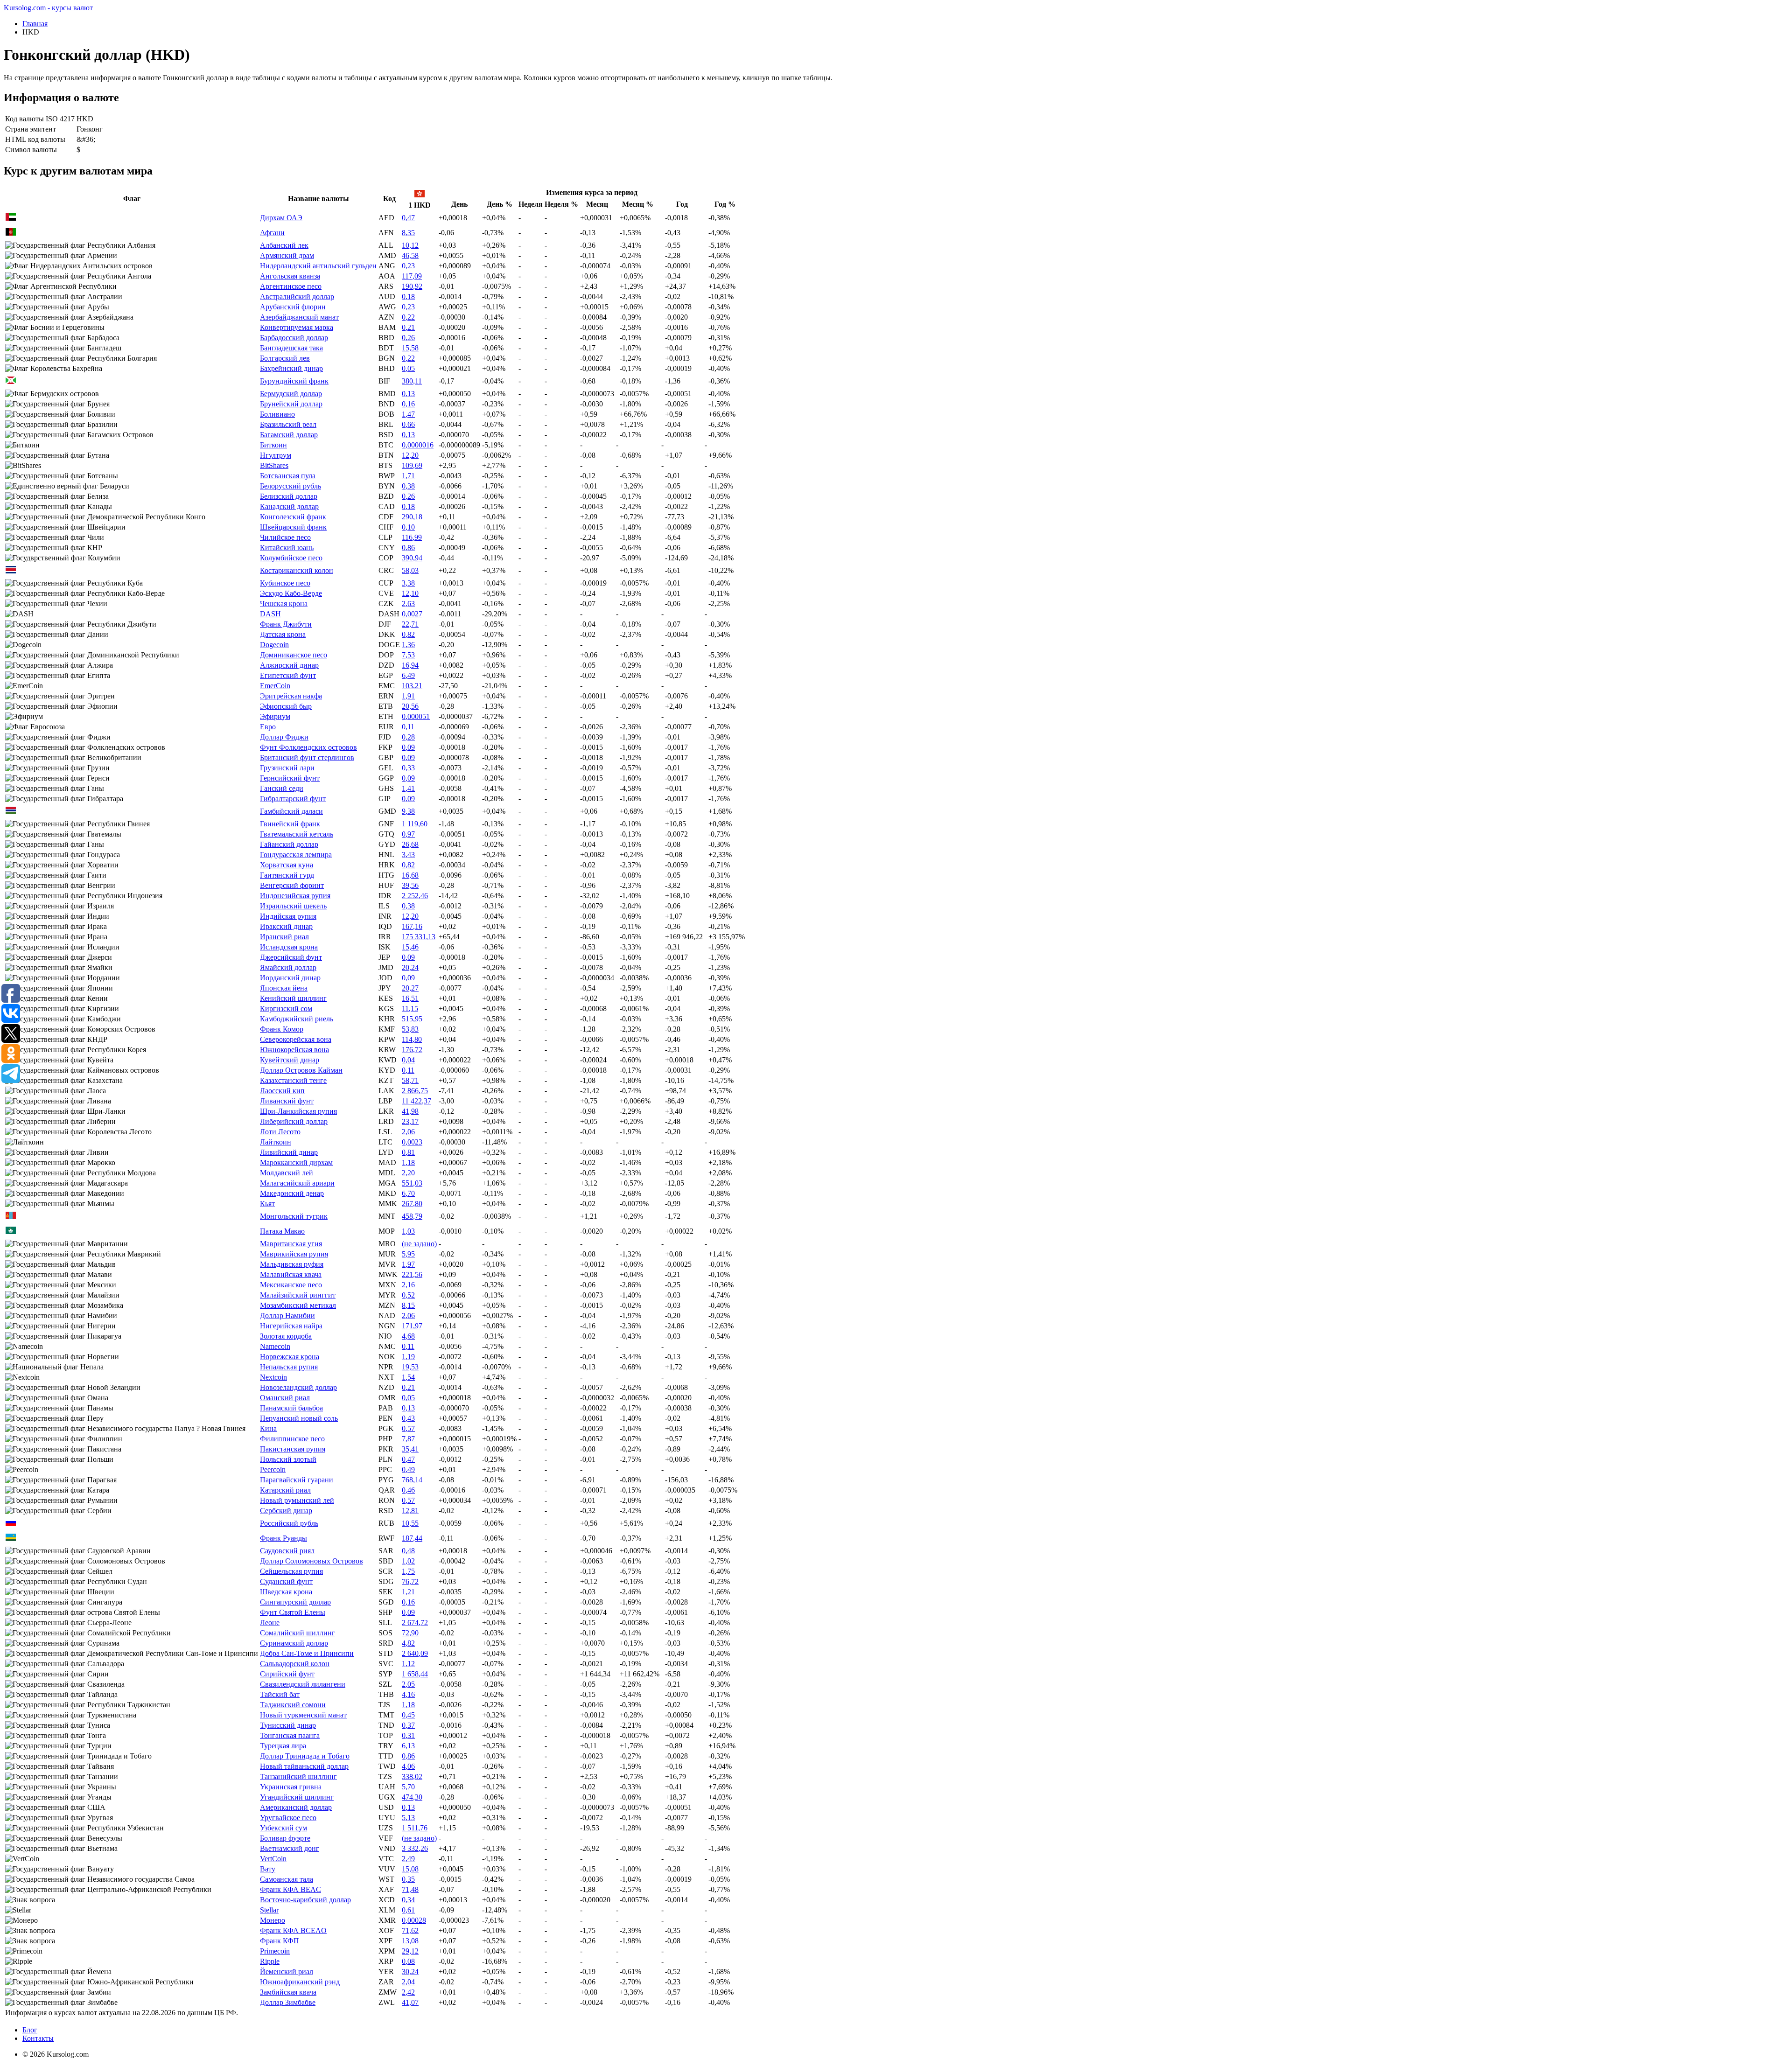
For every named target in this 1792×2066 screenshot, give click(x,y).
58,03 (410, 570)
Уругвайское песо (288, 1818)
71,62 (410, 1930)
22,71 (410, 624)
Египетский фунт (288, 675)
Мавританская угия (291, 1244)
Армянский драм (287, 255)
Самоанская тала (287, 1879)
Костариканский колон (297, 570)
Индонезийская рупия (295, 896)
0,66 (408, 424)
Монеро (273, 1920)
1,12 (408, 1664)
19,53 (410, 1367)
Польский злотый (288, 1459)
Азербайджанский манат (299, 317)
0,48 (408, 1551)
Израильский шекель (293, 906)
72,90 (410, 1633)
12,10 (410, 593)
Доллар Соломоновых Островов (311, 1561)
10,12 (410, 245)
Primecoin (275, 1951)
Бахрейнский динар (291, 368)
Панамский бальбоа (291, 1408)
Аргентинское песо (291, 286)
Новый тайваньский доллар (304, 1766)
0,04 (408, 1060)
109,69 (412, 465)
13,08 (410, 1941)
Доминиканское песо (294, 655)
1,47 (408, 414)
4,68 (408, 1336)
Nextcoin (273, 1377)
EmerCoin (275, 686)
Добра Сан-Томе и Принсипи (307, 1653)
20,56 (410, 706)
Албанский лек (284, 245)
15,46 (410, 947)
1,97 (408, 1264)
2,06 (408, 1132)
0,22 (408, 317)
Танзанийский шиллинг (298, 1776)
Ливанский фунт (287, 1101)
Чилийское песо (285, 537)
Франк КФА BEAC (290, 1889)
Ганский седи (282, 788)
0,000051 (416, 716)
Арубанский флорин (293, 307)
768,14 (412, 1480)
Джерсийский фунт (291, 957)
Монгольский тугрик (294, 1216)
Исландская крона (289, 947)
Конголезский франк (293, 517)
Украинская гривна (291, 1787)
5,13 (408, 1818)
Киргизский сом (286, 1009)
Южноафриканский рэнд (300, 1982)
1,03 (408, 1231)
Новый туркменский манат (303, 1715)
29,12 (410, 1951)
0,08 (408, 1961)
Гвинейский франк (290, 824)
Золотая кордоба (286, 1336)
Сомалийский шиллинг (297, 1633)
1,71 (408, 476)
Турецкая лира (283, 1746)
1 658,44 (415, 1674)
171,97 (412, 1326)
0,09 (408, 747)
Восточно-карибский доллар (305, 1900)
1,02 (408, 1561)
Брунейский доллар (291, 404)
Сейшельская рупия (291, 1571)
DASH (270, 614)
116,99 (412, 537)
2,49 (408, 1859)
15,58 (410, 348)
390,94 (412, 558)
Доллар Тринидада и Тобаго (305, 1756)
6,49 (408, 675)
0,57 (408, 1428)
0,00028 (414, 1920)
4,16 (408, 1694)
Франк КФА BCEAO (293, 1930)
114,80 (412, 1039)
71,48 (410, 1889)
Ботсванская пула (288, 476)
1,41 (408, 788)
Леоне (270, 1623)
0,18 (408, 297)
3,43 (408, 855)
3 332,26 (415, 1848)
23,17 (410, 1121)
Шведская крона (286, 1592)
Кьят (267, 1204)
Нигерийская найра (291, 1326)
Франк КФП (280, 1941)
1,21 (408, 1592)
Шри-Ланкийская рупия (298, 1111)
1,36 (408, 645)
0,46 (408, 1490)
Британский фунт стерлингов (307, 757)
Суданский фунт (286, 1581)
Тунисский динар (288, 1725)
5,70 (408, 1787)
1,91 (408, 696)
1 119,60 (415, 824)
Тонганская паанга (290, 1735)
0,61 (408, 1910)
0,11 (408, 727)
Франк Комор (282, 1029)
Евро (268, 727)
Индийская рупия (288, 916)
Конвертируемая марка (297, 327)
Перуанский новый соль (299, 1418)
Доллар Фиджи (284, 737)
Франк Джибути (286, 624)
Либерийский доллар (294, 1121)
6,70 (408, 1193)
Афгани (272, 233)
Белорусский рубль (290, 486)
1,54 (408, 1377)
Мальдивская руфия (292, 1264)
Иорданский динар (290, 978)
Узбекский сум (283, 1828)
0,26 (408, 338)
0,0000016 (418, 445)
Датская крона (283, 634)
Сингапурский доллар (295, 1602)
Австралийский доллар (297, 297)
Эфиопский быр (286, 706)
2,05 (408, 1684)
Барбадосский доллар (294, 338)
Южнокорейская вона (294, 1050)
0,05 (408, 368)
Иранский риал (284, 937)
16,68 (410, 875)
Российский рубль (289, 1523)
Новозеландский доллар (298, 1387)
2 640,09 (415, 1653)
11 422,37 (416, 1101)
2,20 (408, 1173)
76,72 (410, 1581)
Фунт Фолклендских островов (308, 747)
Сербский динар (286, 1511)
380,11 (412, 381)
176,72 (412, 1050)
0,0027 (412, 614)
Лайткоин (276, 1142)
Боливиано (277, 414)
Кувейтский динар (290, 1060)
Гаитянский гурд (287, 875)
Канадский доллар (289, 506)
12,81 (410, 1511)
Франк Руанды (283, 1538)
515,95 (412, 1019)
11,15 (410, 1009)
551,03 (412, 1183)
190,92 (412, 286)
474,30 (412, 1797)
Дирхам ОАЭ (281, 218)
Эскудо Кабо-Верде (291, 593)
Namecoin (275, 1346)
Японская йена (284, 988)
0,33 (408, 768)
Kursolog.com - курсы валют (48, 8)
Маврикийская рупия (294, 1254)
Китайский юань (287, 548)
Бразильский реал (288, 424)
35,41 (410, 1449)
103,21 (412, 686)
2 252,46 (415, 896)
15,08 (410, 1869)
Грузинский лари (287, 768)
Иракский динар (286, 926)
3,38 (408, 583)
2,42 (408, 1992)
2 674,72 (415, 1623)
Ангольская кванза (290, 276)
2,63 (408, 604)
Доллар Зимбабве (288, 2002)
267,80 (412, 1204)
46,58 (410, 255)
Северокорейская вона (296, 1039)
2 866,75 (415, 1091)
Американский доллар (296, 1807)
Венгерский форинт (292, 885)
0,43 (408, 1418)
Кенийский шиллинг (293, 998)
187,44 (412, 1538)
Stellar (269, 1910)
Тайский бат (280, 1694)
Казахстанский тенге (293, 1080)
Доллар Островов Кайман (301, 1070)
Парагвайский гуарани (297, 1480)
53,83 (410, 1029)
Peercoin (273, 1469)
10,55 (410, 1523)
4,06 (408, 1766)
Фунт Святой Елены (293, 1612)
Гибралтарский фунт (293, 799)
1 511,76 (415, 1828)
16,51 (410, 998)
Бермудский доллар (291, 394)
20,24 (410, 967)
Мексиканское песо (291, 1285)
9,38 (408, 811)
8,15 (408, 1305)
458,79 (412, 1216)
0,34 (408, 1900)
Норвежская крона (290, 1357)
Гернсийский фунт (290, 778)
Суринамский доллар (294, 1643)
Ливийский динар (289, 1152)
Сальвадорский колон (295, 1664)
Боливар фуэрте (285, 1838)
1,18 (408, 1162)
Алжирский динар (289, 665)
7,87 (408, 1439)
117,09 (412, 276)
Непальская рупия (289, 1367)
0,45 (408, 1715)
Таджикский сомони (293, 1705)
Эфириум (275, 716)
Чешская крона (284, 604)
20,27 (410, 988)
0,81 (408, 1152)
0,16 (408, 404)
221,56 (412, 1274)
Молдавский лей (287, 1173)
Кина (268, 1428)
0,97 (408, 834)
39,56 (410, 885)
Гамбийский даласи (291, 811)
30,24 (410, 1972)
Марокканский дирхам (296, 1162)
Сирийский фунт (287, 1674)
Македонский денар (292, 1193)
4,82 (408, 1643)
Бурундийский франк (294, 381)
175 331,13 (419, 937)
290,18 (412, 517)
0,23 (408, 266)
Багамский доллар (289, 435)
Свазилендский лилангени (303, 1684)
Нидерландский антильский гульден (318, 266)
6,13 (408, 1746)
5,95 (408, 1254)
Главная (35, 24)
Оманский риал (285, 1398)
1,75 (408, 1571)
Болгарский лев (285, 358)
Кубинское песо (285, 583)
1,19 (408, 1357)
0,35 (408, 1879)
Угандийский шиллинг (297, 1797)
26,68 (410, 844)
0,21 (408, 327)
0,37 (408, 1725)
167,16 (412, 926)
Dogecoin (274, 645)
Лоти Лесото (280, 1132)
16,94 (410, 665)
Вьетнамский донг (290, 1848)
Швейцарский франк (293, 527)
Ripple (270, 1961)
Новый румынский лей (297, 1500)
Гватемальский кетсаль (297, 834)
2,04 (408, 1982)
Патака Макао (282, 1231)
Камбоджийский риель (297, 1019)
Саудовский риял (287, 1551)
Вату (268, 1869)
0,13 (408, 394)
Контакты (38, 2038)
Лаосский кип (282, 1091)
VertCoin (273, 1859)
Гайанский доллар (289, 844)
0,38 (408, 486)
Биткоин (273, 445)
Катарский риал (285, 1490)
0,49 (408, 1469)
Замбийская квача (288, 1992)
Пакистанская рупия (293, 1449)
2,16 (408, 1285)
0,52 (408, 1295)
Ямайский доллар (288, 967)
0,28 (408, 737)
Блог (30, 2030)
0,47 (408, 218)
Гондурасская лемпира (296, 855)
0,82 (408, 634)
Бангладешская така (291, 348)
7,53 (408, 655)
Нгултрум (276, 455)
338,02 (412, 1776)
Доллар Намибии (287, 1316)
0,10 (408, 527)
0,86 (408, 548)
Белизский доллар (289, 496)
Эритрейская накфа (291, 696)
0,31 (408, 1735)
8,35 (408, 233)
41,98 (410, 1111)
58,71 (410, 1080)
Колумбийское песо (291, 558)
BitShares (274, 465)
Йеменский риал (287, 1972)
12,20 (410, 455)
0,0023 (412, 1142)
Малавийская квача (291, 1274)
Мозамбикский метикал (298, 1305)
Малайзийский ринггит (298, 1295)
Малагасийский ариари (297, 1183)
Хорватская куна (287, 865)
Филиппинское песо (292, 1439)
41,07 (410, 2002)
